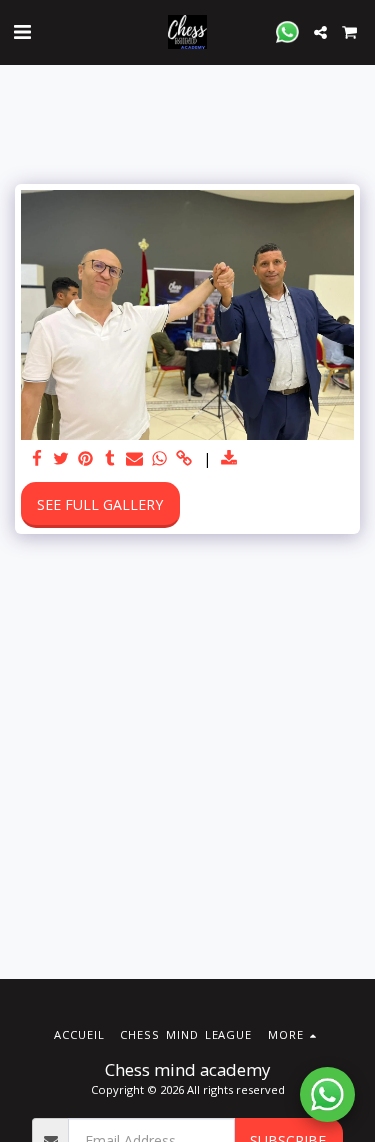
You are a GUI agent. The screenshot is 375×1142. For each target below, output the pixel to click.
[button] (22, 31)
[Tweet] (62, 459)
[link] (184, 459)
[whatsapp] (160, 459)
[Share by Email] (135, 459)
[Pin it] (86, 459)
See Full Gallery (100, 504)
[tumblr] (111, 459)
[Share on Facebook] (37, 459)
